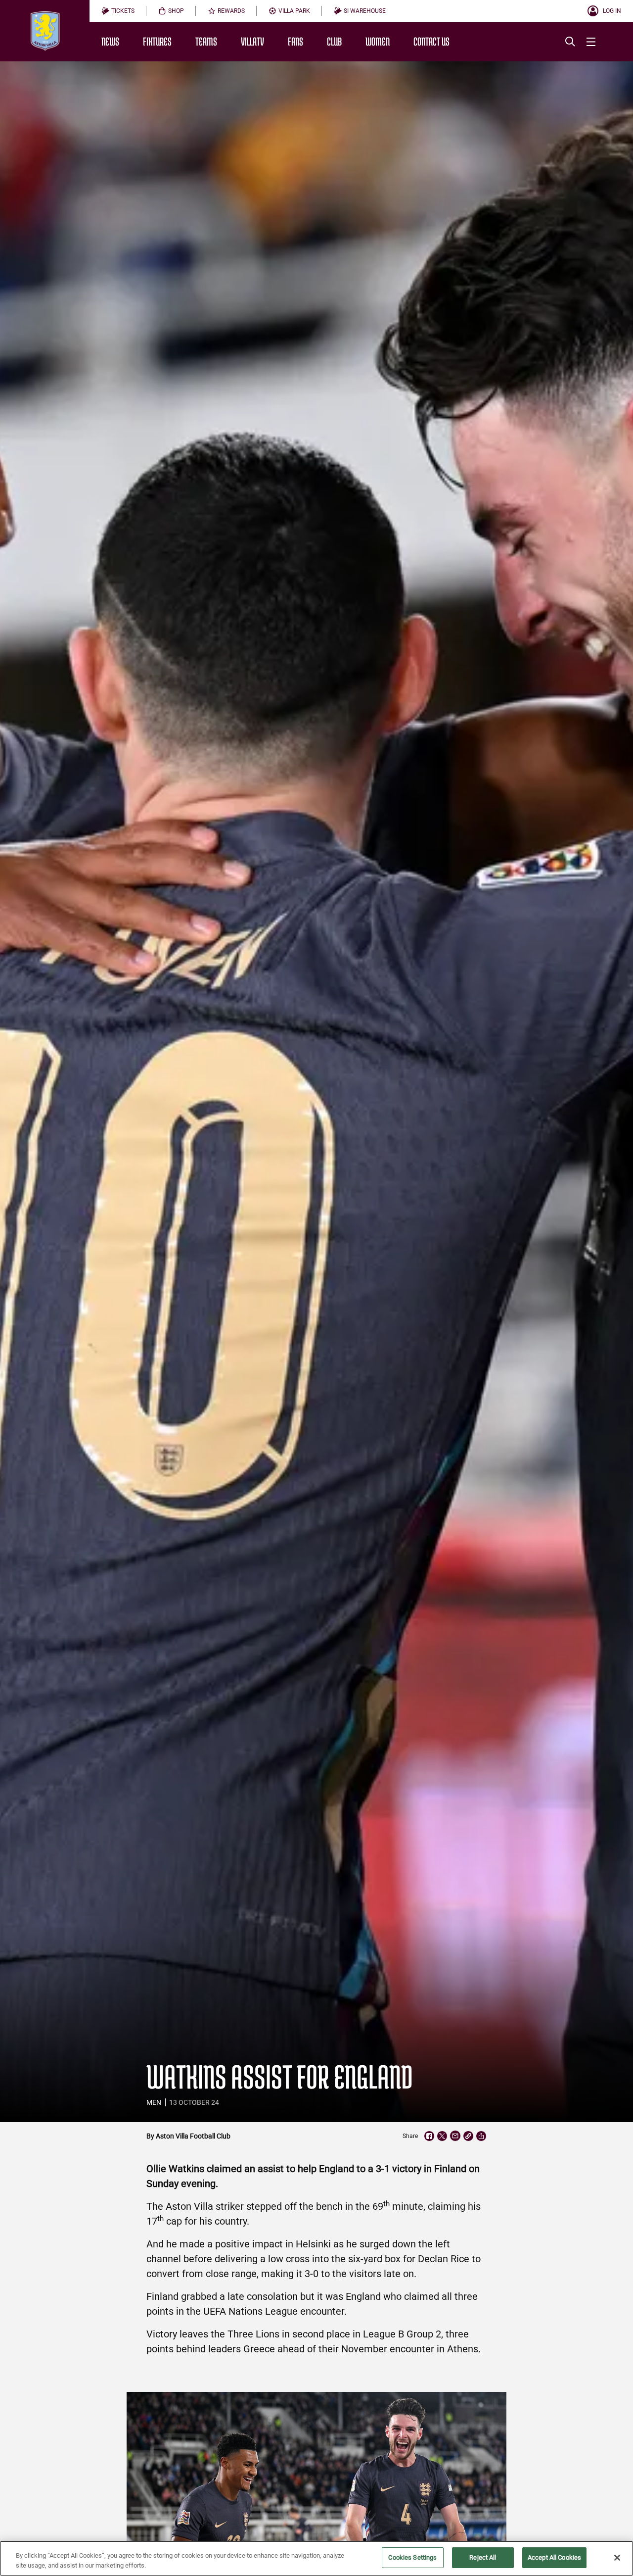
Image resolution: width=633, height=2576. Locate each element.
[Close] (617, 2558)
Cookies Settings (412, 2557)
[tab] (118, 11)
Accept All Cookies (554, 2557)
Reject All (483, 2557)
